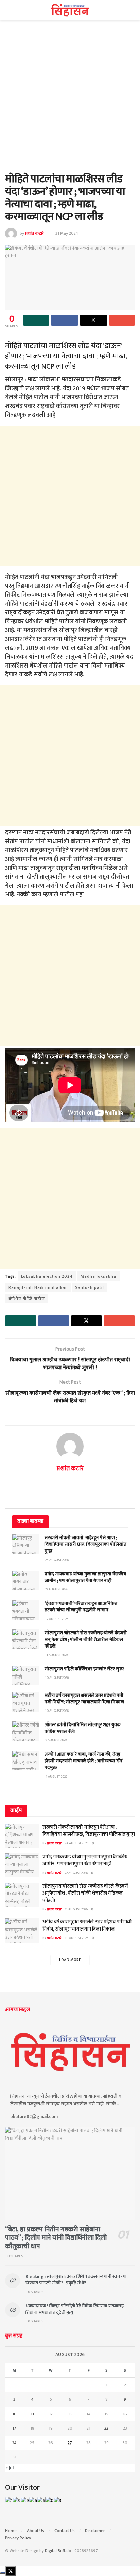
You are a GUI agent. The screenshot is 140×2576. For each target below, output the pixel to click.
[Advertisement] (70, 100)
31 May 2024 (67, 233)
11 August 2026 (76, 1909)
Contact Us (65, 2531)
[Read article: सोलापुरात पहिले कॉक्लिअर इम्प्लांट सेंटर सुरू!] (26, 1675)
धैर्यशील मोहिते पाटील (27, 1299)
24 (14, 2443)
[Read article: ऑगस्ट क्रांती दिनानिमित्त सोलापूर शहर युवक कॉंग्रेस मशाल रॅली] (26, 1731)
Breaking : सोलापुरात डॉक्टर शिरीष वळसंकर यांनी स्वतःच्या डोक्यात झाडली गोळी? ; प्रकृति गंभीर (76, 2280)
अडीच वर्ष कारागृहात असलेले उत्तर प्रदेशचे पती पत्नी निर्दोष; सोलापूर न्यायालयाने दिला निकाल (84, 1699)
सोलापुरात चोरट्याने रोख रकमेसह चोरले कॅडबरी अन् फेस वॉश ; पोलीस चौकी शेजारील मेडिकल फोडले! (86, 1639)
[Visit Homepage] (70, 10)
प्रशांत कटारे (34, 233)
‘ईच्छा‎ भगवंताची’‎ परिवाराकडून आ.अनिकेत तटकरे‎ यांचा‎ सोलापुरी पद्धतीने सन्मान (81, 1607)
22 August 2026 (76, 1873)
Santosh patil (90, 1287)
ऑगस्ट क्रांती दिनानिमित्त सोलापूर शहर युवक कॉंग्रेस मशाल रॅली (83, 1728)
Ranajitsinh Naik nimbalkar (38, 1287)
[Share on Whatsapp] (36, 320)
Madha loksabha (98, 1276)
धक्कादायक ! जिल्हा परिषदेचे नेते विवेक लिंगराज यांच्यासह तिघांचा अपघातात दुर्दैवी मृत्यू (75, 2309)
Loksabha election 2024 (47, 1276)
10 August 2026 (77, 1938)
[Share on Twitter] (94, 320)
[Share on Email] (122, 320)
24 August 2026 (77, 1843)
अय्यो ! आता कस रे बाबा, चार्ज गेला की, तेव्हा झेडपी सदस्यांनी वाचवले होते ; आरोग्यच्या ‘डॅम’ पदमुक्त (84, 1761)
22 (106, 2428)
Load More (70, 1960)
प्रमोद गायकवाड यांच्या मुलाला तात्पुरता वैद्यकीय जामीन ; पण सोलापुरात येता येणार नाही (85, 1577)
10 (14, 2414)
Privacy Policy (18, 2538)
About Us (36, 2531)
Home (11, 2531)
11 (32, 2414)
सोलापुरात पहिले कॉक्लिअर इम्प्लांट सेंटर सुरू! (84, 1669)
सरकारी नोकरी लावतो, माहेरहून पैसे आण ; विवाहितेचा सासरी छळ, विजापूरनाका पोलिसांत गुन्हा (85, 1544)
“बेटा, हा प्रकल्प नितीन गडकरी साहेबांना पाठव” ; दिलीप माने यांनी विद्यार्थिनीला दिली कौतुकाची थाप (56, 2238)
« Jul (10, 2468)
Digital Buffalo (58, 2551)
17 (14, 2428)
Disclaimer (95, 2531)
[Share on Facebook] (65, 320)
